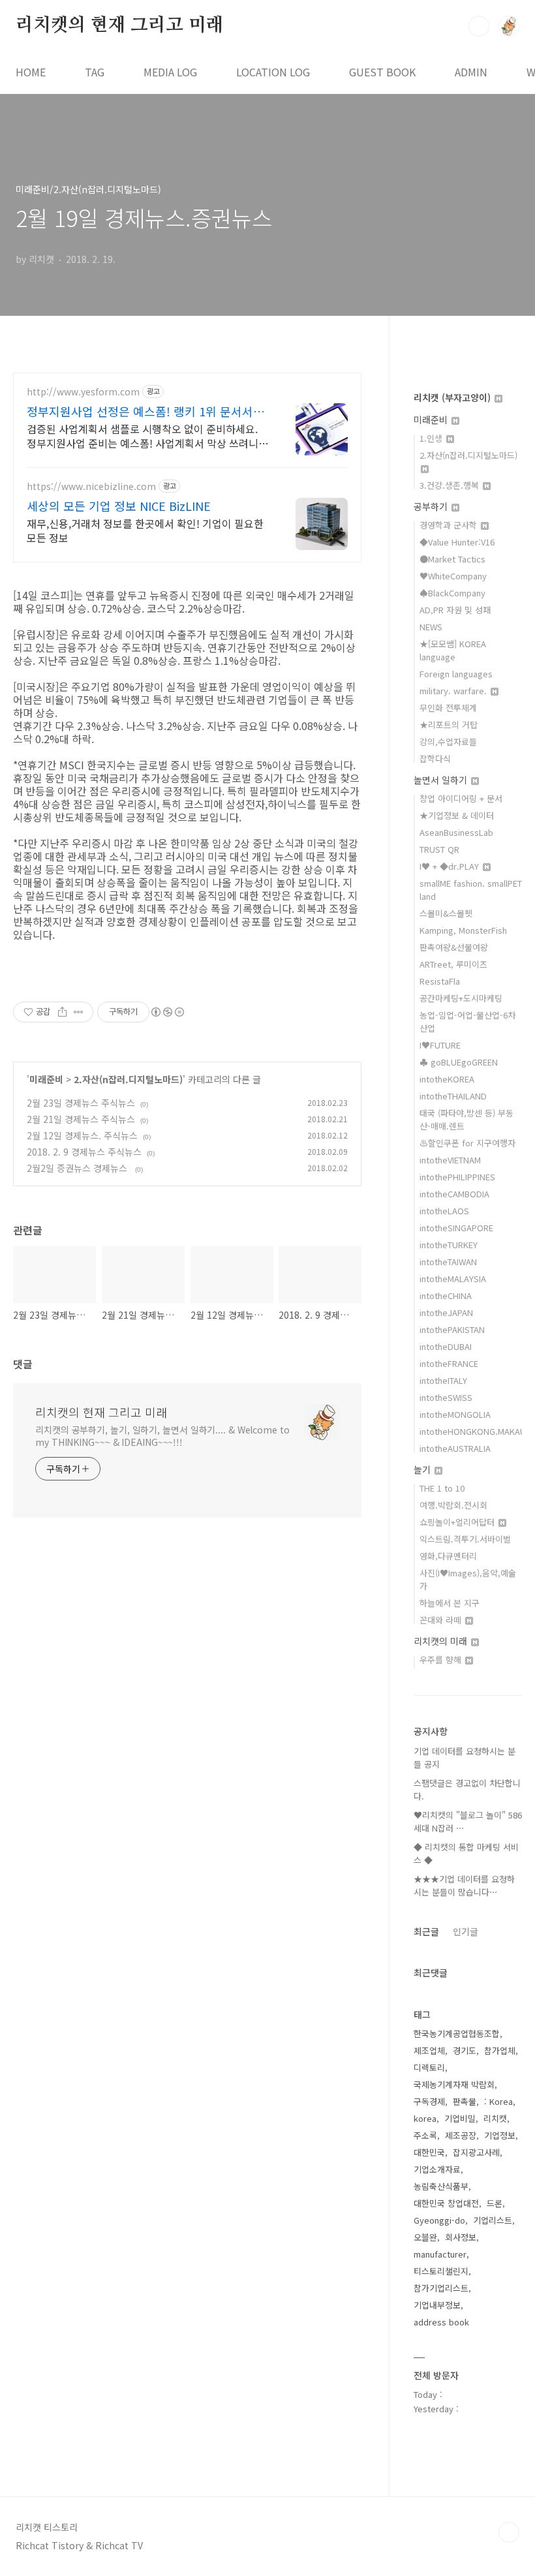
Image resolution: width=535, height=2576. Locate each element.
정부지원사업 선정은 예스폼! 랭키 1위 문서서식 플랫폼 (145, 411)
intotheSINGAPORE (456, 1228)
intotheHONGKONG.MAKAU (473, 1431)
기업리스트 (493, 2220)
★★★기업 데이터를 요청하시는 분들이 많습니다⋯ (464, 1885)
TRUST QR (439, 849)
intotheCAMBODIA (454, 1194)
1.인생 (432, 438)
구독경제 (429, 2101)
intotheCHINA (446, 1296)
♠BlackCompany (452, 593)
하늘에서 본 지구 (450, 1603)
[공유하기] (62, 1012)
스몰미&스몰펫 (446, 913)
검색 (479, 26)
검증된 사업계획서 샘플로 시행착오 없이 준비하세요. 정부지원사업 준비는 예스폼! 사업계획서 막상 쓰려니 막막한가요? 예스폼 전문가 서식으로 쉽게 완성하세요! (145, 436)
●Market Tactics (452, 559)
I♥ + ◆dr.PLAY (451, 866)
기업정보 (500, 2135)
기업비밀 (460, 2118)
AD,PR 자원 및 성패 (455, 610)
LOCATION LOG (273, 72)
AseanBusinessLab (456, 832)
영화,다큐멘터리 (448, 1556)
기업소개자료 (437, 2169)
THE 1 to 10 (442, 1488)
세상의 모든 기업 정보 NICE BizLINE (119, 506)
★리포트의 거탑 (449, 725)
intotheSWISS (446, 1397)
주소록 (425, 2135)
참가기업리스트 (441, 2288)
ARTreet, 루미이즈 (453, 964)
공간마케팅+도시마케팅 (461, 998)
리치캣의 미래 (442, 1641)
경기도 (465, 2050)
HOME (31, 72)
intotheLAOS (444, 1211)
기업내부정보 (437, 2305)
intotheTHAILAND (453, 1096)
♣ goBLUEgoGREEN (459, 1062)
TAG (95, 72)
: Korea (498, 2101)
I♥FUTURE (440, 1045)
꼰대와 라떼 (442, 1620)
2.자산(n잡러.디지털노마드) (128, 1079)
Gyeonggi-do (439, 2220)
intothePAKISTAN (452, 1329)
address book (441, 2322)
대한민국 (429, 2152)
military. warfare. (454, 691)
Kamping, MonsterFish (463, 930)
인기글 (466, 1931)
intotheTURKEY (449, 1245)
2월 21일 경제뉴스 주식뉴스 (81, 1119)
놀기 (423, 1469)
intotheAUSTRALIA (455, 1448)
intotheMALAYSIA (453, 1279)
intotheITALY (443, 1380)
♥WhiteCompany (453, 576)
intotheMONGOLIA (455, 1414)
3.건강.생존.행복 (451, 485)
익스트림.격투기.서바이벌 (465, 1539)
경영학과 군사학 (450, 525)
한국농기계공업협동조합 (457, 2033)
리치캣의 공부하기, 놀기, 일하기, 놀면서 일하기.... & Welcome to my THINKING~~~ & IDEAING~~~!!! (162, 1436)
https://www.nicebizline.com (91, 486)
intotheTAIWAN (448, 1262)
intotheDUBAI (446, 1346)
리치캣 (495, 2118)
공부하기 (432, 506)
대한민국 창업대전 (446, 2203)
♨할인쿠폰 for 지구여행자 (467, 1143)
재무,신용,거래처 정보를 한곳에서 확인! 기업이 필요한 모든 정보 (145, 530)
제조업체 (429, 2050)
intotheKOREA (447, 1079)
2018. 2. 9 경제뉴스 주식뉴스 (84, 1152)
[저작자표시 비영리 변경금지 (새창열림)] (167, 1012)
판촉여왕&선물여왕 (454, 947)
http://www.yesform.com (83, 392)
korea (425, 2118)
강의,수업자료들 (448, 742)
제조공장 (461, 2135)
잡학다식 (435, 759)
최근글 (426, 1931)
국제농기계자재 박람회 (454, 2084)
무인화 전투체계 (448, 708)
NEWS (431, 627)
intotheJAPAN (446, 1312)
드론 (495, 2203)
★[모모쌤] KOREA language (453, 650)
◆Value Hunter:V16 (457, 542)
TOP (509, 2532)
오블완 (425, 2237)
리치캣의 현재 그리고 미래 (119, 25)
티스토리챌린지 (441, 2271)
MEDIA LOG (170, 72)
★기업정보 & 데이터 (457, 815)
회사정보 (461, 2237)
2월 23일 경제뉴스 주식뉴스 (81, 1103)
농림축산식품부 (441, 2186)
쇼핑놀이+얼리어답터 (458, 1522)
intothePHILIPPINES (457, 1177)
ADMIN (471, 72)
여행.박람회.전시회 (453, 1505)
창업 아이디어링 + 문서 (461, 798)
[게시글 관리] (79, 1012)
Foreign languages (456, 674)
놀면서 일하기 (442, 780)
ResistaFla (440, 981)
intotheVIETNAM (450, 1160)
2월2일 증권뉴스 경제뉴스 (78, 1168)
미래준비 (46, 1079)
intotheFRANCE (449, 1363)
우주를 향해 (442, 1660)
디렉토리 (429, 2067)
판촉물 (465, 2101)
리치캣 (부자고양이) (453, 397)
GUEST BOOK (382, 72)
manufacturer (440, 2254)
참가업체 (500, 2050)
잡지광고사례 (476, 2152)
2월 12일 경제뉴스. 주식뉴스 (82, 1135)
